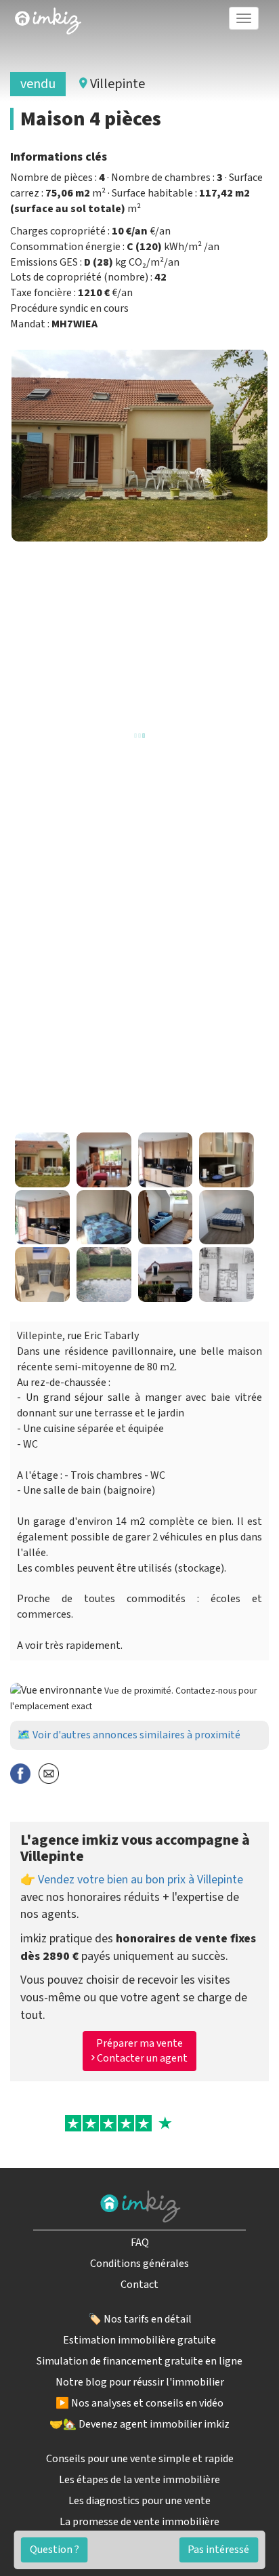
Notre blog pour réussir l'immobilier (140, 2382)
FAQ (140, 2243)
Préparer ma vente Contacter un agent (141, 2051)
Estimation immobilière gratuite (139, 2340)
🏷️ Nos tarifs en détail (140, 2319)
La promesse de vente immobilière (139, 2522)
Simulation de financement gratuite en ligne (139, 2361)
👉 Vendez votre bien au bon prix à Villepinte (132, 1880)
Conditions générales (139, 2264)
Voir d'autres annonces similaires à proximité (136, 1735)
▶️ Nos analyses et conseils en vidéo (139, 2403)
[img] (48, 21)
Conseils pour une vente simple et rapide (140, 2459)
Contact (139, 2285)
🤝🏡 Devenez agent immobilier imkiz (139, 2424)
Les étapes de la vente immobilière (139, 2480)
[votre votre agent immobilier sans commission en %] (48, 18)
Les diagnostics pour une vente (139, 2501)
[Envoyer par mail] (49, 1773)
